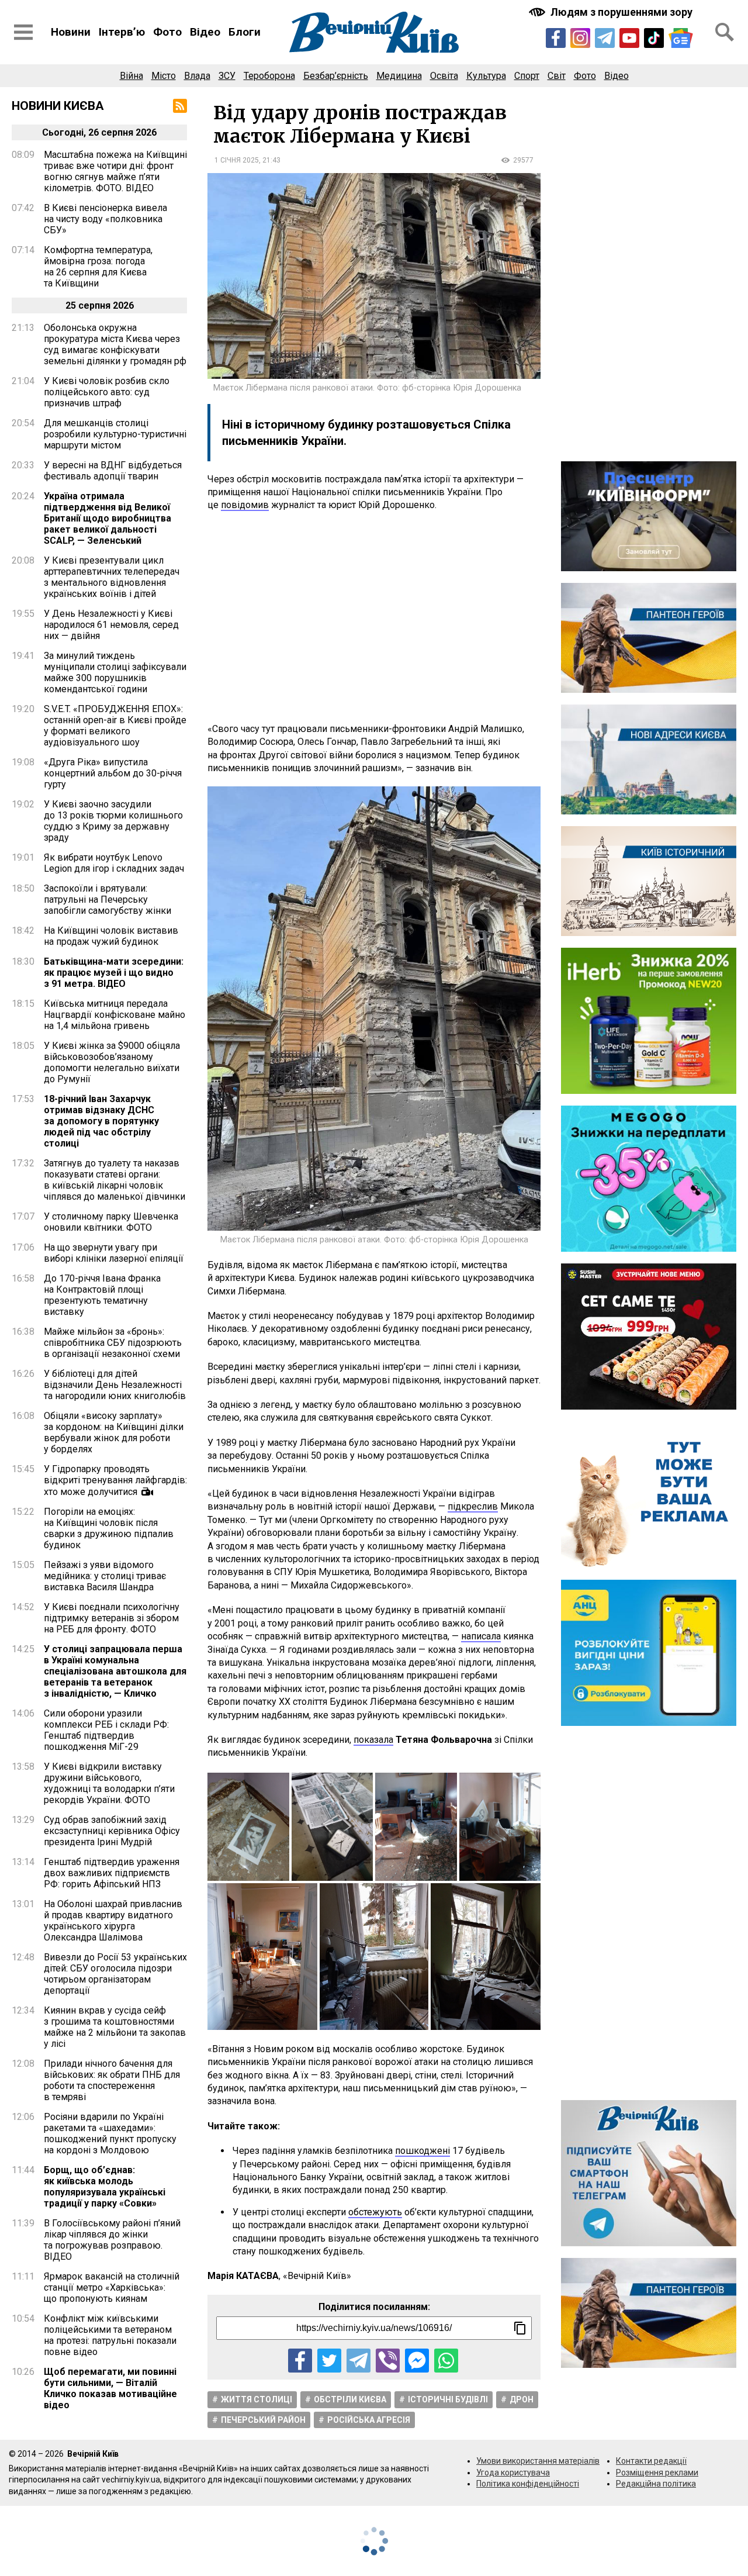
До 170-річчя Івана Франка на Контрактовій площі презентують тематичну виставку (102, 1295)
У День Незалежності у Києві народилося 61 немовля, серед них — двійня (111, 625)
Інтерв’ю (122, 32)
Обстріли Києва (350, 2399)
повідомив (245, 505)
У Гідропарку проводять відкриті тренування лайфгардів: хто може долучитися (115, 1480)
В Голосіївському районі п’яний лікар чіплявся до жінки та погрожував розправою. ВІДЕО (112, 2240)
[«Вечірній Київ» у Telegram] (605, 38)
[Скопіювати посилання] (520, 2328)
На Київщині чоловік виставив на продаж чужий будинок (111, 936)
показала (373, 1740)
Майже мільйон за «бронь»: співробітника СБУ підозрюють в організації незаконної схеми (113, 1343)
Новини (71, 32)
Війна (131, 76)
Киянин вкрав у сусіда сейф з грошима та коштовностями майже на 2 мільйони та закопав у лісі (115, 2027)
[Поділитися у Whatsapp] (446, 2361)
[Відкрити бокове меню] (23, 32)
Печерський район (263, 2420)
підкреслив (473, 1506)
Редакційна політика (656, 2484)
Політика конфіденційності (528, 2484)
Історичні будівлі (448, 2399)
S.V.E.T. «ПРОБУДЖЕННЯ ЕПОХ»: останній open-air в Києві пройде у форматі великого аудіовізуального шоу (115, 726)
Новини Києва (58, 106)
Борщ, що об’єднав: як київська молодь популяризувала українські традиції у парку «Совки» (105, 2187)
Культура (486, 76)
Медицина (399, 76)
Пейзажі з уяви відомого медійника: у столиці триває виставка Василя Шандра (105, 1576)
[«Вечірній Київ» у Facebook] (556, 38)
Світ (557, 76)
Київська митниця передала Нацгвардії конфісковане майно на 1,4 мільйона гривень (115, 1015)
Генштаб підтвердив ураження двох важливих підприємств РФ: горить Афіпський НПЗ (112, 1873)
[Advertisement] (374, 617)
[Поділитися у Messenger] (417, 2361)
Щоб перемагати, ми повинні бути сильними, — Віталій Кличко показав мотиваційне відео (110, 2388)
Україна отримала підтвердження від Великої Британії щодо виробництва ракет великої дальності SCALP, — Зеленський (108, 518)
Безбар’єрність (336, 76)
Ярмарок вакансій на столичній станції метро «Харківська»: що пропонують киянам (112, 2287)
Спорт (527, 76)
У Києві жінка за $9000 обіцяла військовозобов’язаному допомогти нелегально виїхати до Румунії (112, 1062)
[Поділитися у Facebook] (300, 2361)
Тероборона (269, 76)
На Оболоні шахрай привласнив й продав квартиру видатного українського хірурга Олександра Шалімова (113, 1921)
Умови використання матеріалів (538, 2461)
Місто (164, 76)
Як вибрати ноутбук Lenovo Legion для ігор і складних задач (114, 863)
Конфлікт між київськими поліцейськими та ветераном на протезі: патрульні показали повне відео (110, 2335)
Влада (197, 76)
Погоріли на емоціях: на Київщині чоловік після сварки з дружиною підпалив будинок (109, 1528)
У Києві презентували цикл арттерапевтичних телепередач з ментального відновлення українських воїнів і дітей (112, 577)
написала (481, 1636)
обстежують (375, 2212)
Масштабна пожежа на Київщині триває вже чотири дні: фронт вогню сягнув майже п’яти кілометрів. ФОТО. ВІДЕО (115, 171)
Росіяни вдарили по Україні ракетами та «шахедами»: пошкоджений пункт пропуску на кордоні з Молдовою (110, 2133)
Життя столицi (257, 2399)
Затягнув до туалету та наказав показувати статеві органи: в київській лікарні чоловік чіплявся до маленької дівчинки (115, 1180)
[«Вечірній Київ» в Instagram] (580, 38)
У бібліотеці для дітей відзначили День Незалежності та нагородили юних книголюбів (115, 1385)
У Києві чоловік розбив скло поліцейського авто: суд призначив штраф (107, 392)
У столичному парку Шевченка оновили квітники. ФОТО (111, 1222)
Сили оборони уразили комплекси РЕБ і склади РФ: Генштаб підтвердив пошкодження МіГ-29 (106, 1730)
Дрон (522, 2399)
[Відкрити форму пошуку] (725, 32)
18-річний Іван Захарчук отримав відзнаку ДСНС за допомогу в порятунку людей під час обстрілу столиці (101, 1121)
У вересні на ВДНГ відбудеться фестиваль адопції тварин (113, 471)
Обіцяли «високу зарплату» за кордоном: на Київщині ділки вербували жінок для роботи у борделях (114, 1432)
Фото (167, 32)
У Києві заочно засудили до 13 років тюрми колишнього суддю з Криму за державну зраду (113, 821)
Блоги (245, 32)
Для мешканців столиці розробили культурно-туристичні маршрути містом (115, 434)
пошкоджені (423, 2151)
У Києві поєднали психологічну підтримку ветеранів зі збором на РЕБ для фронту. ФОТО (112, 1618)
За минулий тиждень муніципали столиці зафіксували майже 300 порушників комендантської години (115, 672)
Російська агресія (369, 2420)
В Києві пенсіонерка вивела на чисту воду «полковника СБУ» (105, 219)
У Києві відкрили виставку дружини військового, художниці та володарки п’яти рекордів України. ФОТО (109, 1783)
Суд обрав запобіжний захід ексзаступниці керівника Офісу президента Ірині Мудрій (112, 1831)
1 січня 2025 (237, 160)
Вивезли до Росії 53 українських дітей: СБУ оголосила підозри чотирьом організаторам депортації (115, 1974)
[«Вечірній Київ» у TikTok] (654, 38)
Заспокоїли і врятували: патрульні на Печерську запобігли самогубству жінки (108, 899)
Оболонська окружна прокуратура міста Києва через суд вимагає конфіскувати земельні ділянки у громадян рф (115, 344)
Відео (205, 32)
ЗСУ (227, 76)
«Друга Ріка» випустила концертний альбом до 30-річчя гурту (113, 773)
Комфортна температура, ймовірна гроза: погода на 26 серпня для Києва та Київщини (98, 267)
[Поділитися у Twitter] (329, 2361)
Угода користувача (513, 2473)
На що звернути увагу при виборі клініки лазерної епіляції (114, 1253)
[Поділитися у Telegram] (359, 2361)
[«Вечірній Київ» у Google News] (681, 38)
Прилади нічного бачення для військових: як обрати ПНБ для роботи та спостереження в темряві (112, 2080)
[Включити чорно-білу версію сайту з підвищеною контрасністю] (612, 12)
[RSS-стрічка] (180, 106)
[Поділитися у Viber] (388, 2361)
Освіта (444, 76)
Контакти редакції (651, 2461)
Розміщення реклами (657, 2473)
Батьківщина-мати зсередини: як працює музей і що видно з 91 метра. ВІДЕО (114, 973)
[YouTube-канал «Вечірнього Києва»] (629, 38)
